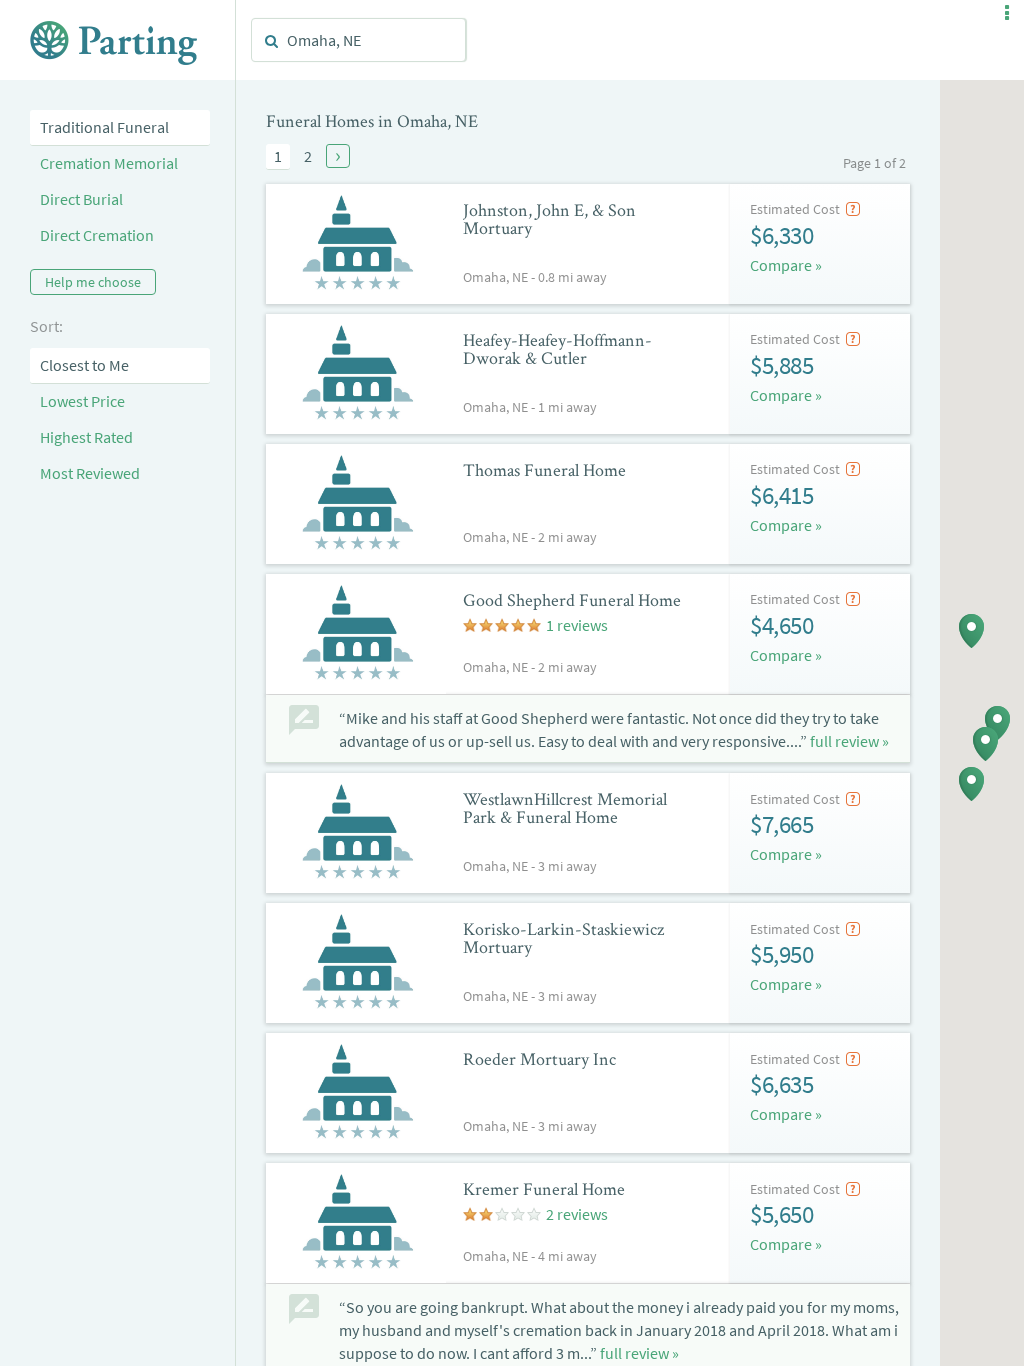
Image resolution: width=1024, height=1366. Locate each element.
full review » (849, 741)
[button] (1007, 13)
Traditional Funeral (104, 127)
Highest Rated (86, 437)
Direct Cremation (97, 235)
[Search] (272, 41)
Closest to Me (84, 365)
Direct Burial (81, 199)
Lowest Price (82, 401)
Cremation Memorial (109, 163)
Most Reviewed (90, 473)
